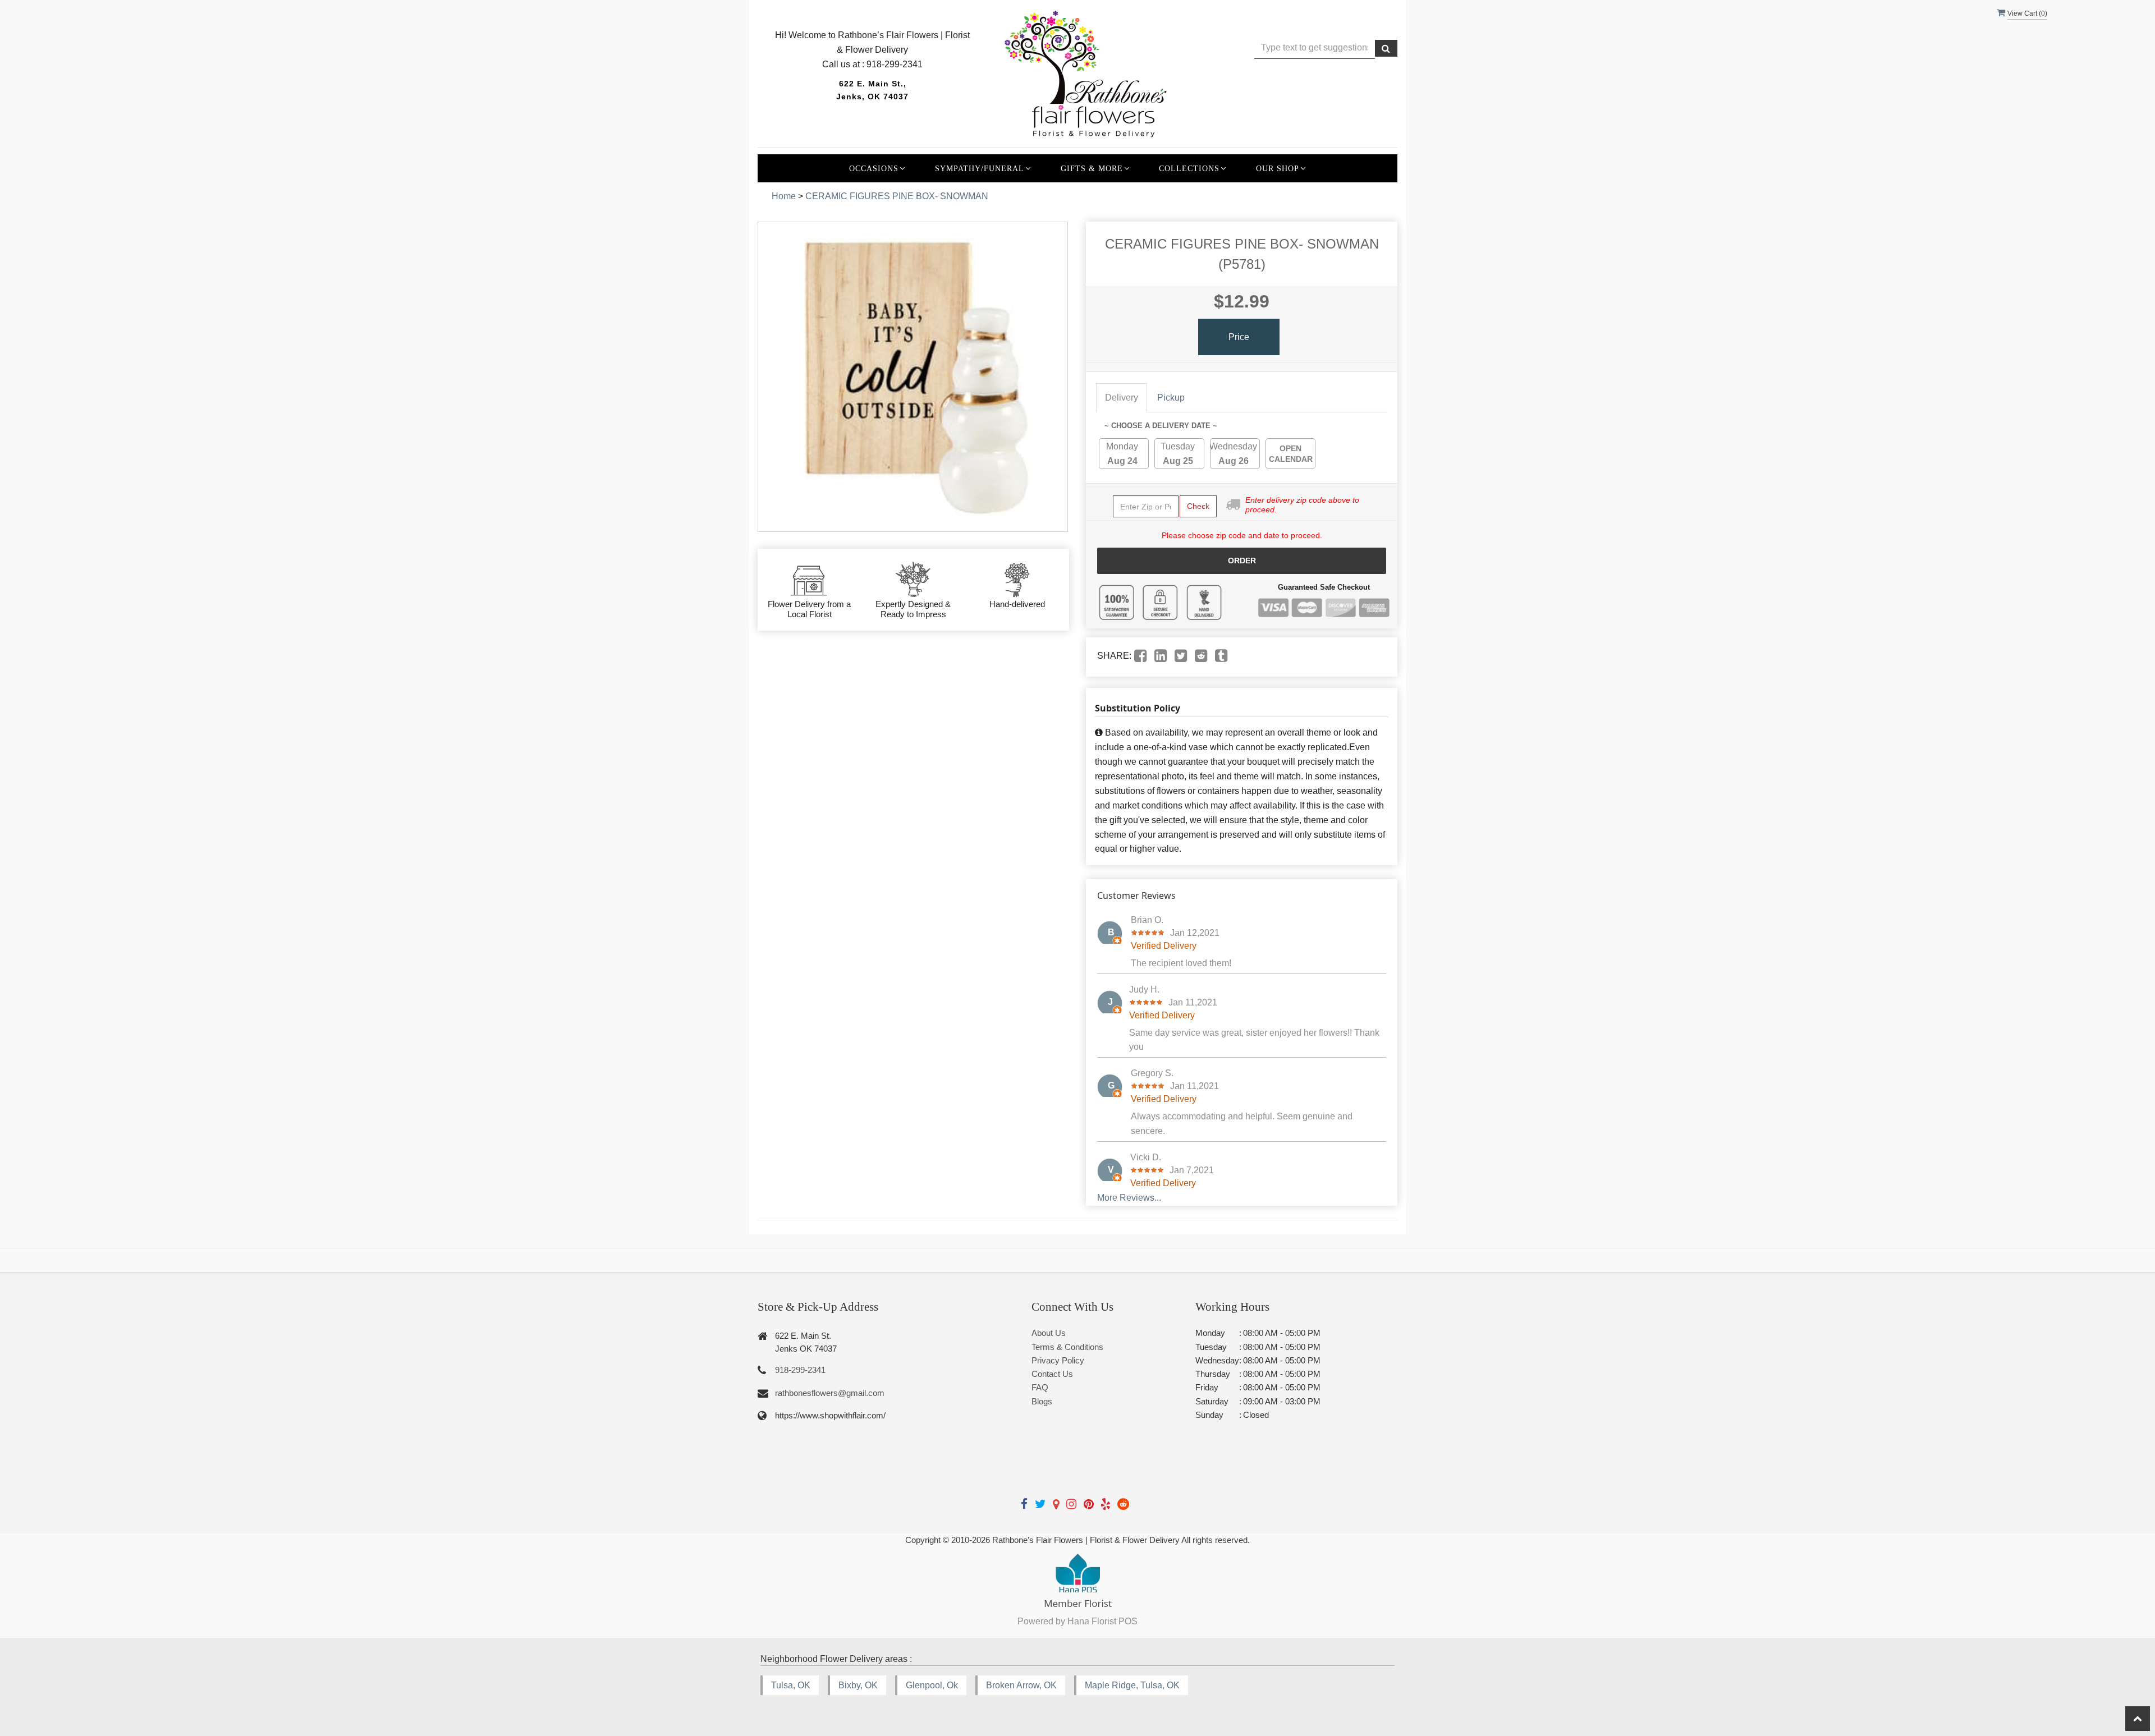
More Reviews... (1129, 1198)
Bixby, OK (858, 1685)
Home (784, 196)
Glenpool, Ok (932, 1685)
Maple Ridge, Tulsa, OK (1132, 1685)
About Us (1049, 1333)
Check (1198, 506)
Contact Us (1052, 1374)
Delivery (1122, 398)
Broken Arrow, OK (1021, 1685)
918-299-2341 (800, 1370)
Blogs (1042, 1401)
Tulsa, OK (791, 1685)
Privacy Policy (1058, 1360)
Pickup (1171, 398)
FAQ (1040, 1387)
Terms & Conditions (1067, 1347)
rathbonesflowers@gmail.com (830, 1393)
